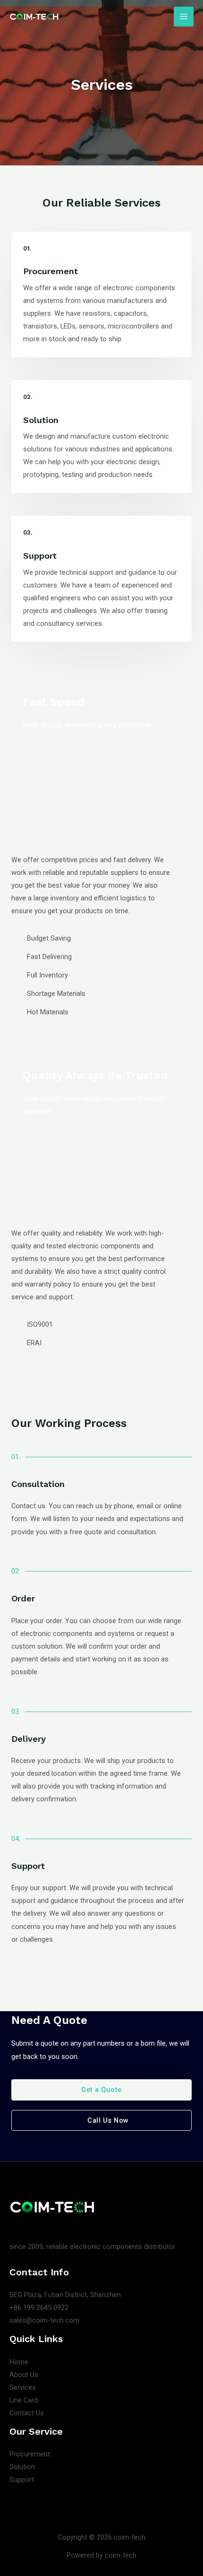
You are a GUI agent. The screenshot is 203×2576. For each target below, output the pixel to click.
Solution (22, 2467)
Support (22, 2480)
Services (23, 2387)
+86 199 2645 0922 (39, 2308)
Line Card (24, 2400)
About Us (24, 2375)
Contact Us (27, 2413)
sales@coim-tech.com (44, 2320)
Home (19, 2362)
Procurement (30, 2454)
